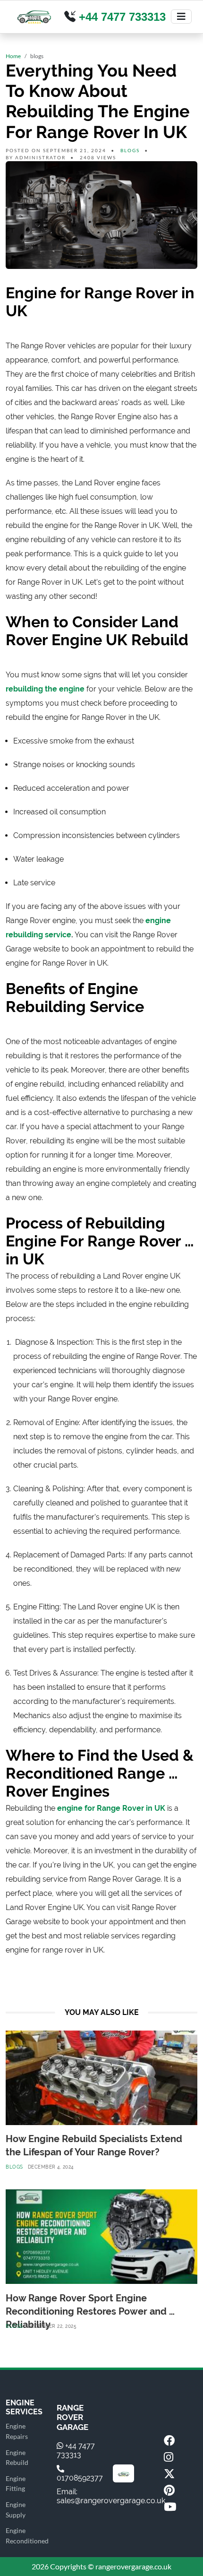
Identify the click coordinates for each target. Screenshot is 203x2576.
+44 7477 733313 (121, 17)
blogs (130, 150)
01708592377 (80, 2478)
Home (13, 56)
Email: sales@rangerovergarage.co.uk (111, 2496)
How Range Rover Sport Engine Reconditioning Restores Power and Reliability (87, 2311)
